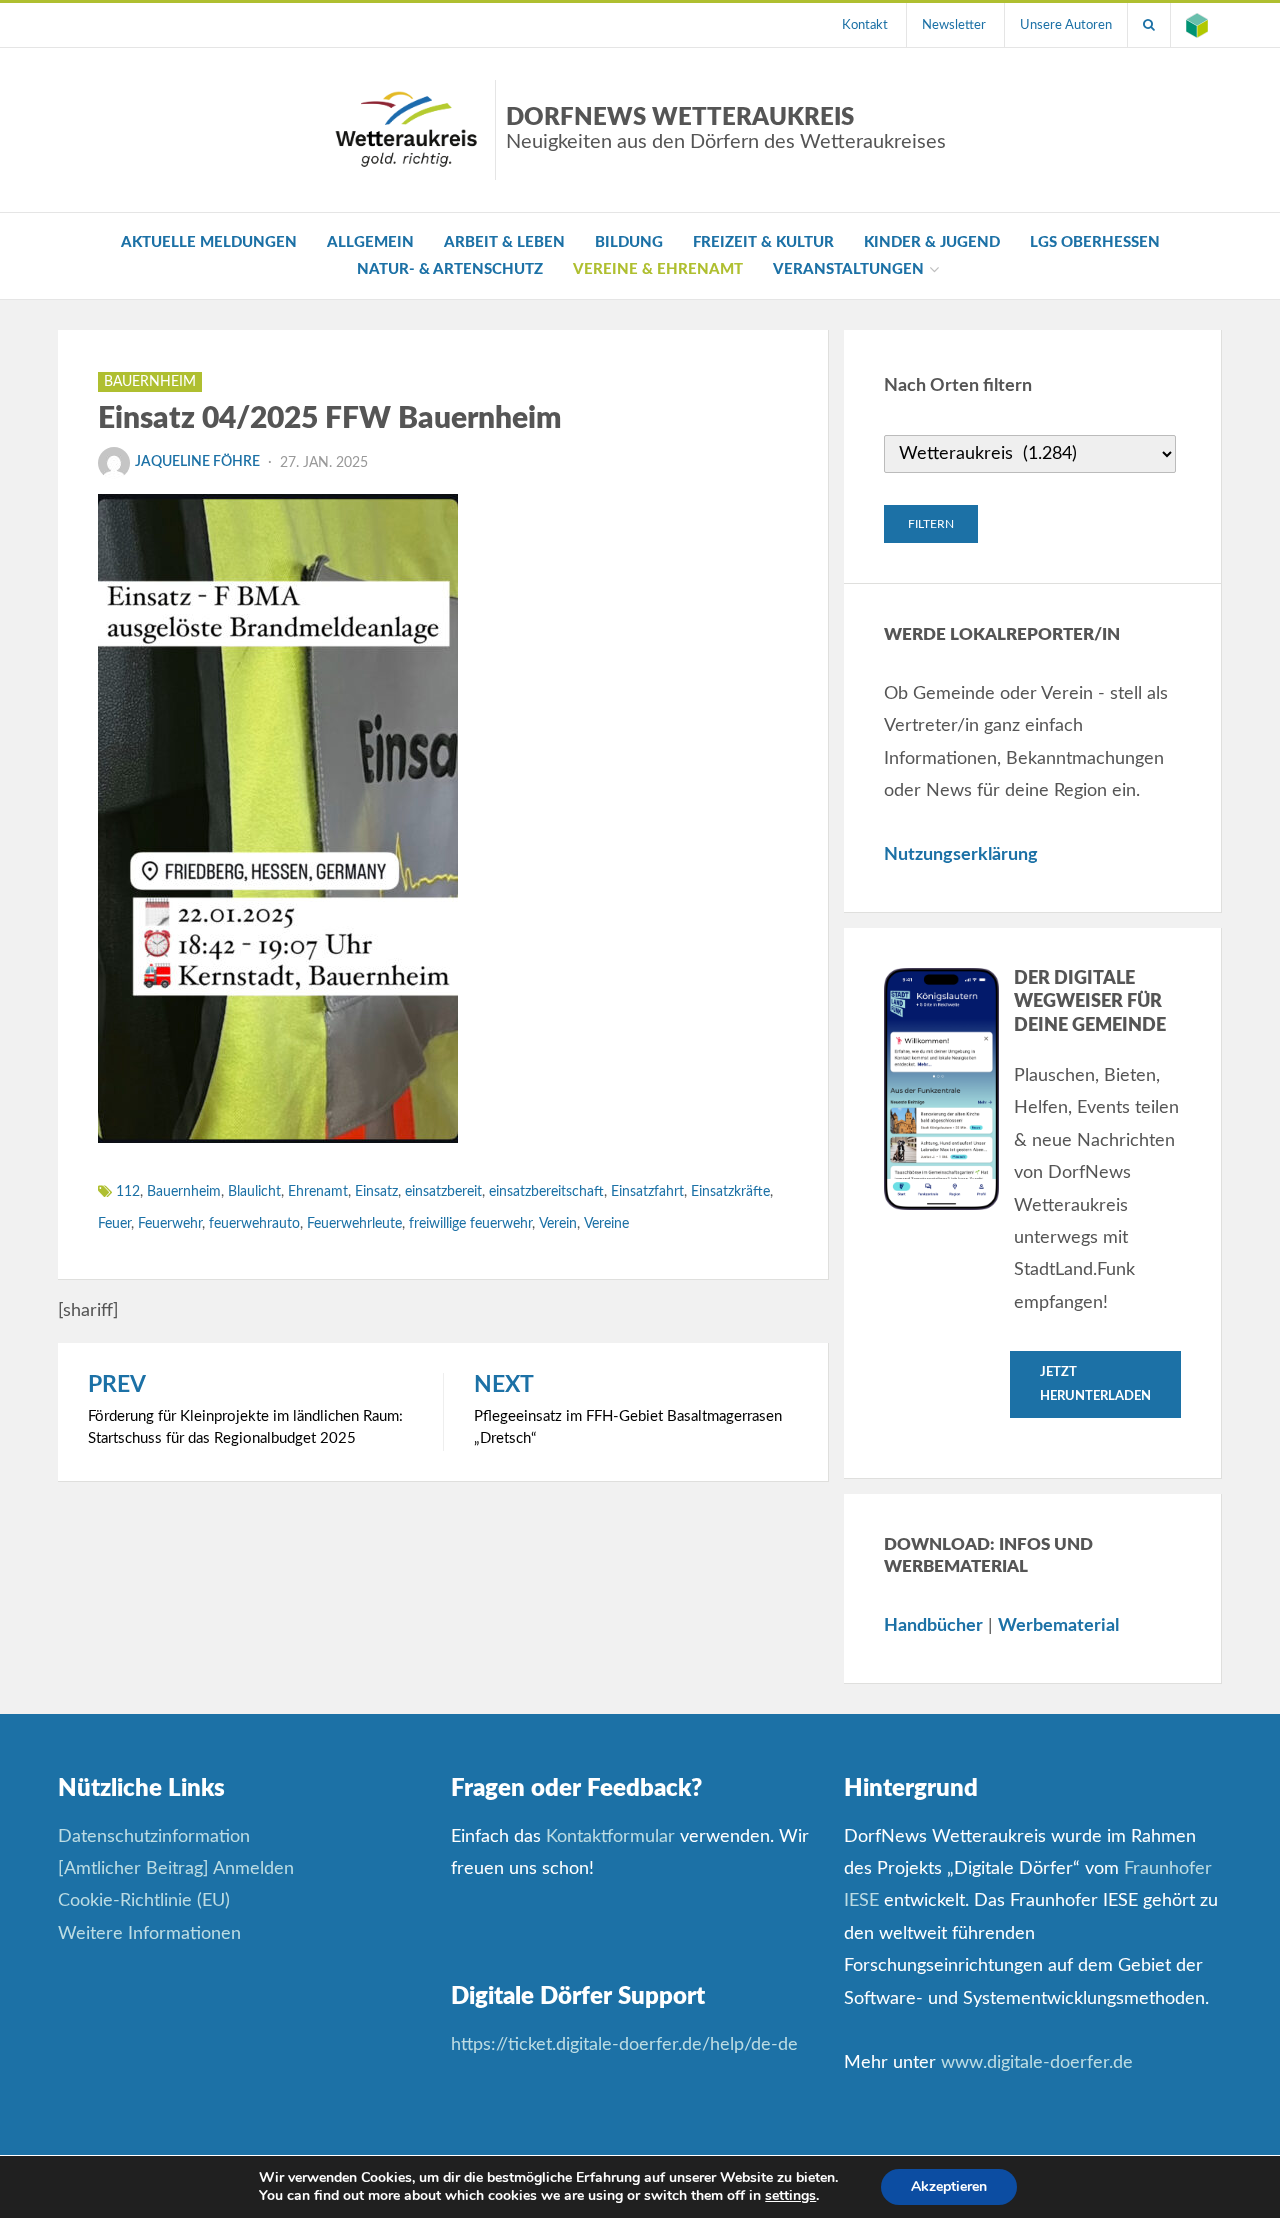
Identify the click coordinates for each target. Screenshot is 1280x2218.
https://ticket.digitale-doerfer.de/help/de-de (627, 2045)
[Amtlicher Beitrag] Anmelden (176, 1869)
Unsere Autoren (1066, 25)
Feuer (114, 1224)
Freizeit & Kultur (763, 242)
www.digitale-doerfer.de (1037, 2063)
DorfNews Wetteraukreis (726, 129)
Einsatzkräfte (730, 1192)
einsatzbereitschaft (546, 1192)
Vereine (606, 1224)
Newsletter (954, 25)
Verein (558, 1224)
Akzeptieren (949, 2186)
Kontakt (865, 25)
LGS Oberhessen (1095, 242)
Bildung (629, 242)
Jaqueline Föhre (197, 462)
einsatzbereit (443, 1192)
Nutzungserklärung (961, 855)
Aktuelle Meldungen (209, 242)
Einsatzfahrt (647, 1192)
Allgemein (370, 242)
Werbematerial (1058, 1626)
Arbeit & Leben (504, 242)
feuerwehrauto (254, 1224)
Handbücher (933, 1626)
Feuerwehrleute (354, 1224)
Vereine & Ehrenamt (658, 269)
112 (128, 1192)
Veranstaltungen (848, 269)
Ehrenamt (318, 1192)
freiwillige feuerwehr (470, 1224)
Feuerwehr (170, 1224)
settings (790, 2196)
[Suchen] (1149, 25)
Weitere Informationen (149, 1934)
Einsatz (376, 1192)
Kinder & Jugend (932, 242)
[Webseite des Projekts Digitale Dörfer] (1197, 25)
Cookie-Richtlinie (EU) (144, 1901)
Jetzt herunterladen (1095, 1384)
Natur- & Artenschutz (450, 269)
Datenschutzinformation (154, 1837)
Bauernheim (150, 382)
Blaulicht (254, 1192)
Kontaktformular (610, 1837)
